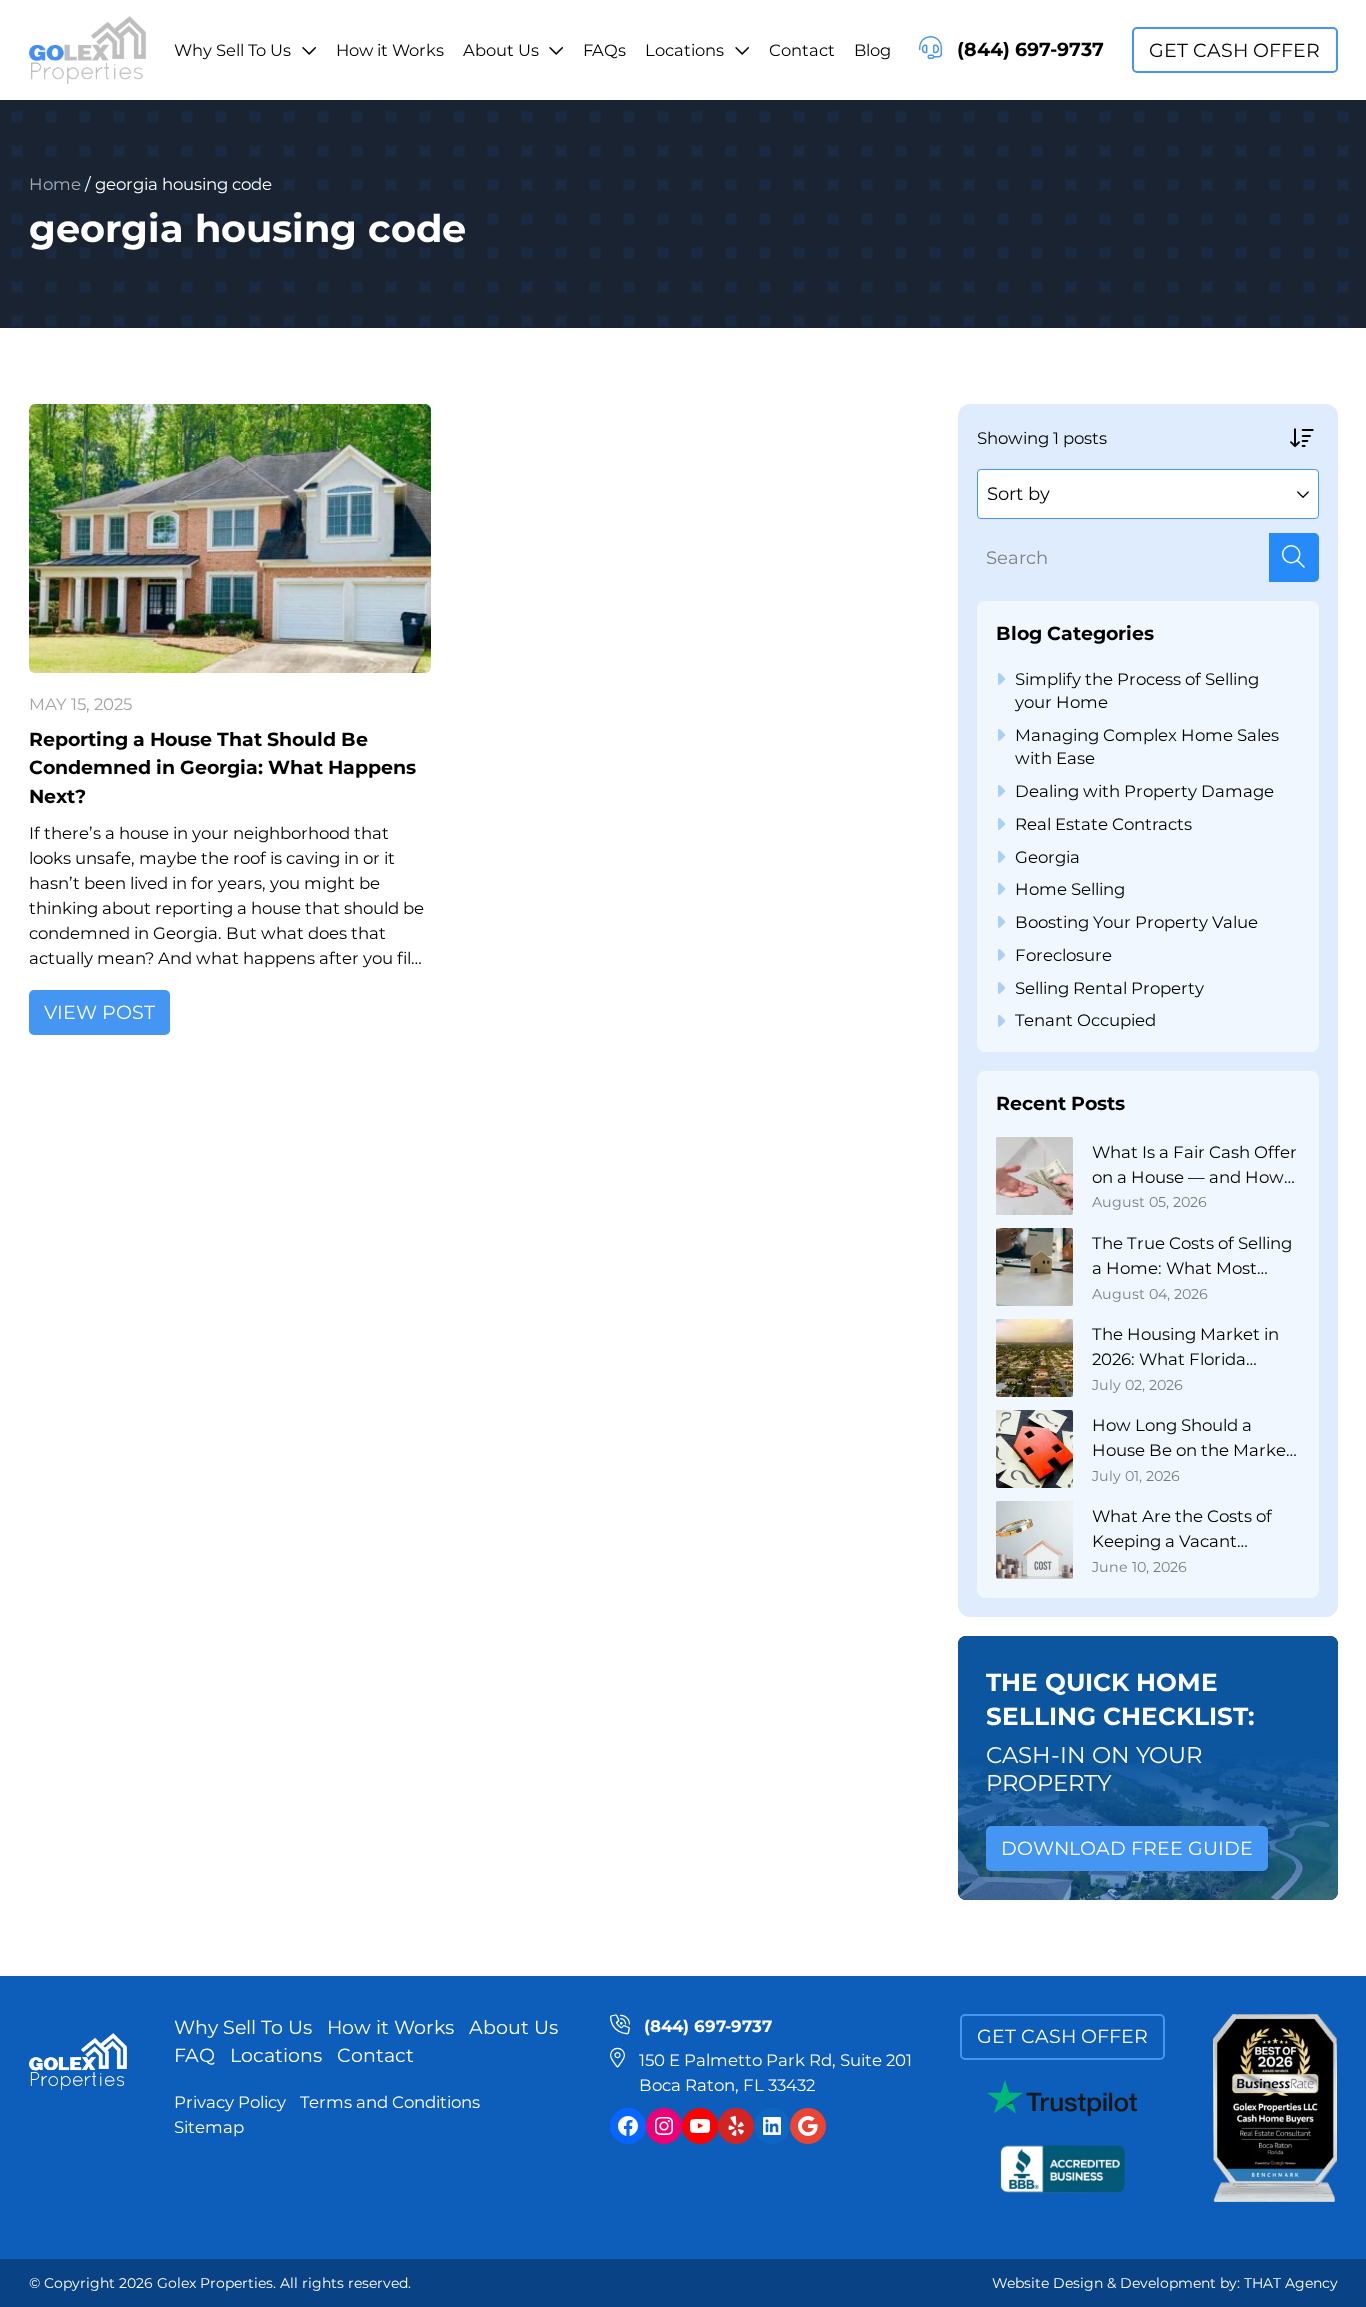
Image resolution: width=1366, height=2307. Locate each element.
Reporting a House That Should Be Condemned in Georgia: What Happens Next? (222, 768)
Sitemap (209, 2127)
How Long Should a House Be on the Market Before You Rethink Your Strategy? (1193, 1439)
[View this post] (1035, 1176)
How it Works (390, 50)
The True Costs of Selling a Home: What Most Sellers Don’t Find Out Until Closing (1192, 1257)
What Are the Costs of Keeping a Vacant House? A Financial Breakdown (1182, 1530)
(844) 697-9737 (1030, 49)
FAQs (604, 50)
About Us (501, 50)
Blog (872, 50)
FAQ (194, 2055)
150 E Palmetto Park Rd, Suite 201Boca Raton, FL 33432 (775, 2072)
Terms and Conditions (390, 2102)
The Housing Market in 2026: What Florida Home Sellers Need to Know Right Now (1185, 1348)
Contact (802, 50)
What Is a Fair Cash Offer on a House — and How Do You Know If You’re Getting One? (1194, 1166)
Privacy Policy (230, 2102)
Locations (684, 50)
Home (55, 184)
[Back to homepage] (87, 50)
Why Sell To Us (232, 50)
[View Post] (230, 538)
